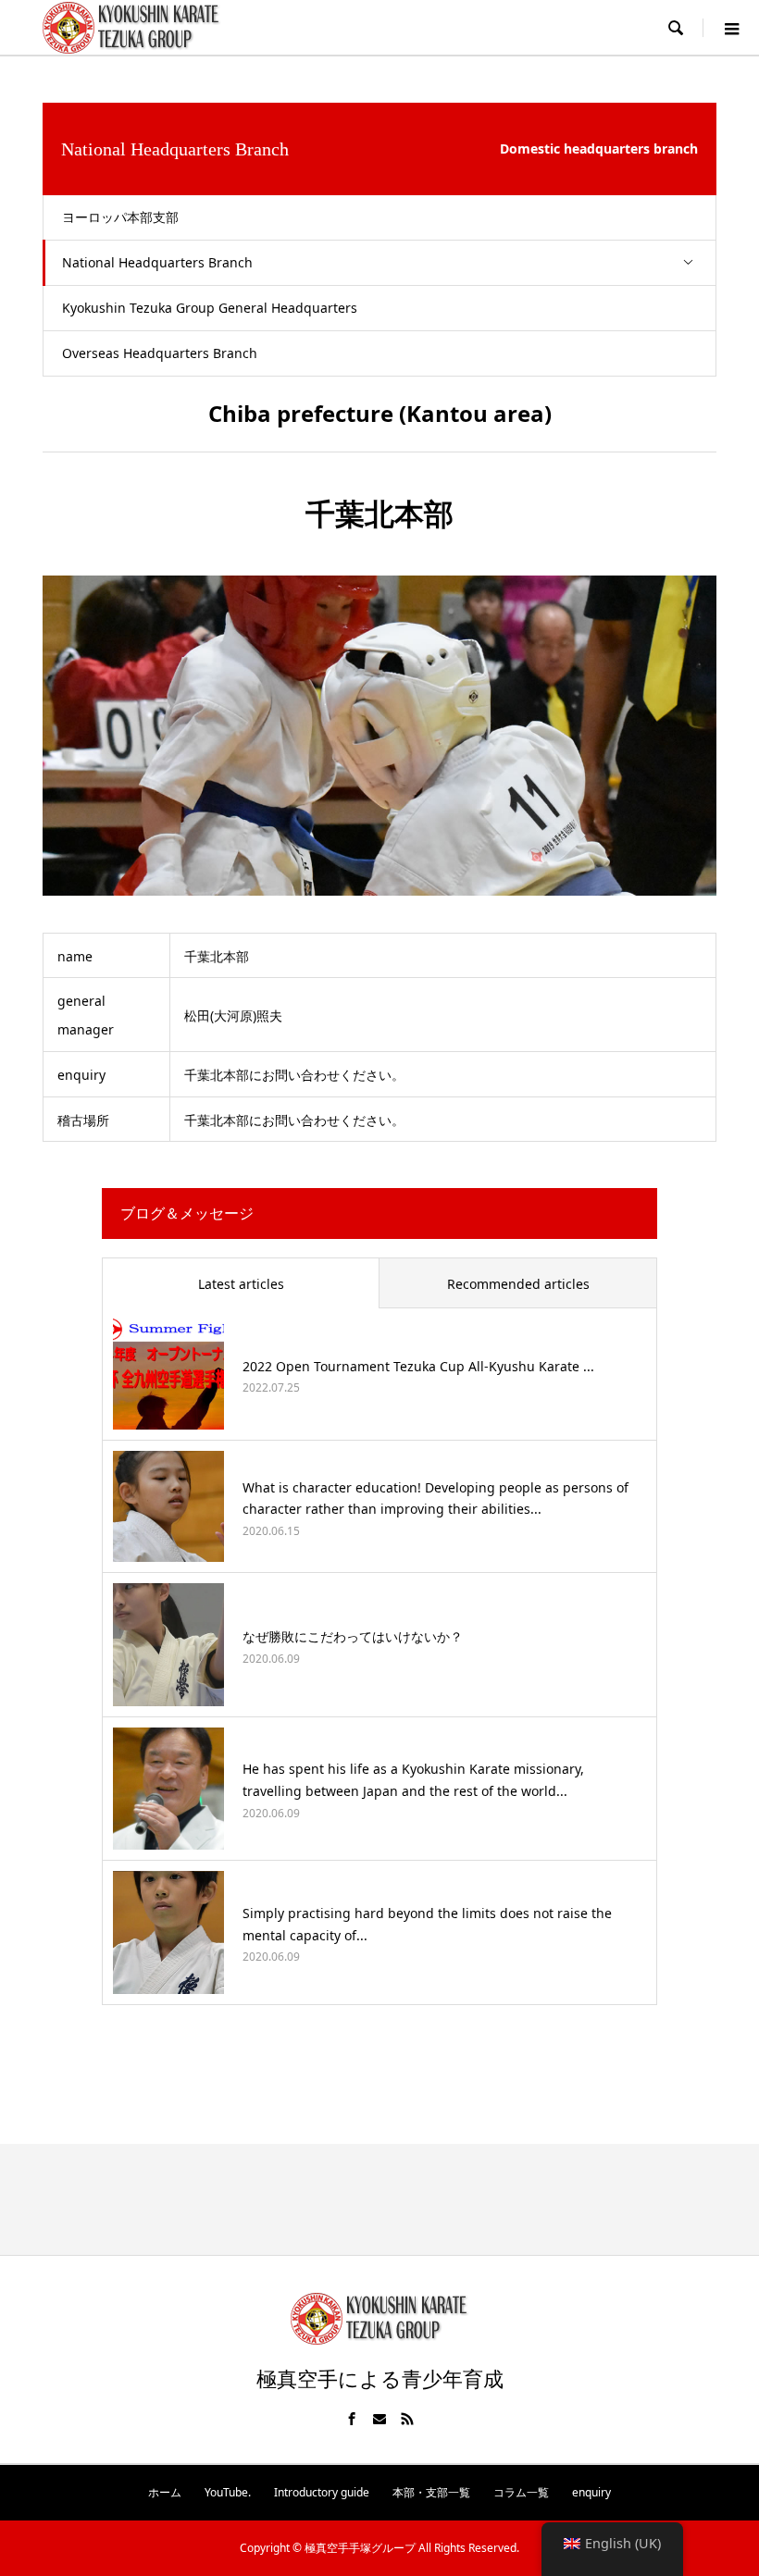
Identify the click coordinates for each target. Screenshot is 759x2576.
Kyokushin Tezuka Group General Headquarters (210, 308)
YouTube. (228, 2492)
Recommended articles (518, 1284)
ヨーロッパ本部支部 (120, 217)
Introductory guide (322, 2492)
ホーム (165, 2492)
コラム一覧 (521, 2492)
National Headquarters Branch (157, 262)
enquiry (591, 2492)
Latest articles (241, 1284)
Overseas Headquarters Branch (160, 353)
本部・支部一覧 (431, 2492)
